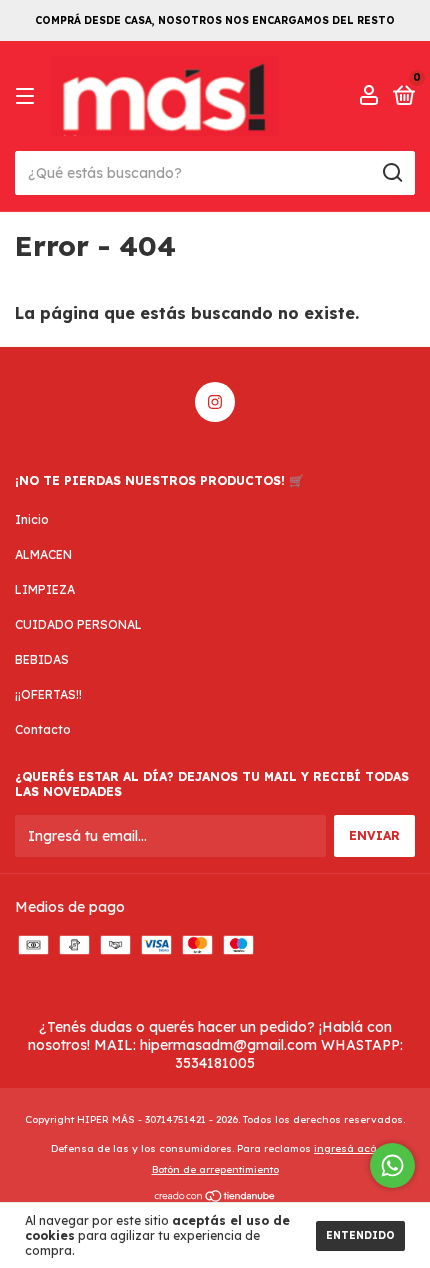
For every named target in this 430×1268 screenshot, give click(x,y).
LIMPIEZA (45, 589)
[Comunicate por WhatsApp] (392, 1165)
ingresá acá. (346, 1148)
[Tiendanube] (215, 1198)
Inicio (32, 519)
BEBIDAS (42, 659)
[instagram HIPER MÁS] (215, 402)
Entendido (360, 1235)
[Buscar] (391, 173)
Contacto (43, 729)
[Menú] (28, 96)
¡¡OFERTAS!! (48, 694)
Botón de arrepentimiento (215, 1169)
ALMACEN (43, 554)
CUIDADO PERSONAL (78, 624)
